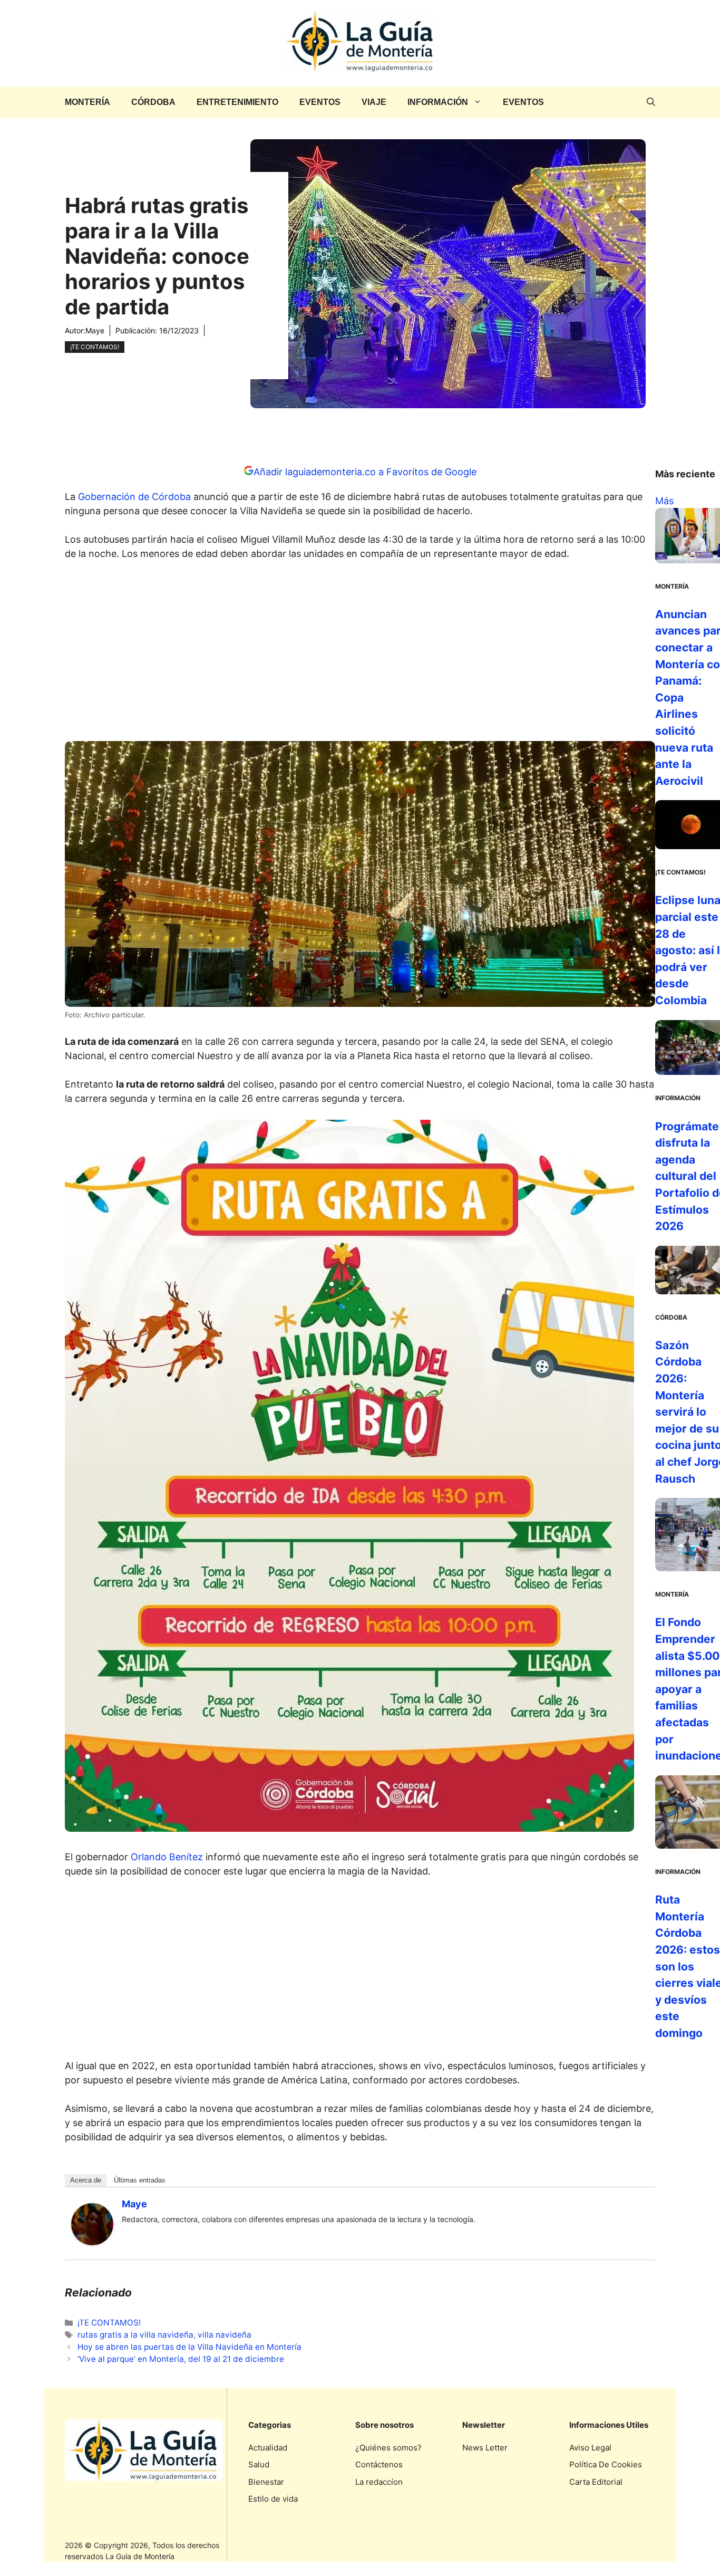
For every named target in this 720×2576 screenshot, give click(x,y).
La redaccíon (379, 2482)
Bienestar (266, 2482)
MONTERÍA (87, 102)
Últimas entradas (140, 2180)
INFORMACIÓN (438, 102)
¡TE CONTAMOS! (95, 347)
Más (664, 501)
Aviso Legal (590, 2448)
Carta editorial (596, 2482)
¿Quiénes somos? (388, 2448)
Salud (259, 2464)
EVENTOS (320, 102)
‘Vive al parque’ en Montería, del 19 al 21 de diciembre (181, 2359)
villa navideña (225, 2335)
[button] (651, 102)
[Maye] (92, 2242)
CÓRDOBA (153, 102)
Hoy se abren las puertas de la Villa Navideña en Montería (189, 2347)
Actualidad (268, 2448)
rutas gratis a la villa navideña (135, 2335)
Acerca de (86, 2180)
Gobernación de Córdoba (134, 497)
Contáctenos (379, 2464)
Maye (95, 330)
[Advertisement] (360, 654)
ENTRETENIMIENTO (237, 102)
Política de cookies (606, 2464)
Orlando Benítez (167, 1857)
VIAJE (374, 102)
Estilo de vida (273, 2499)
